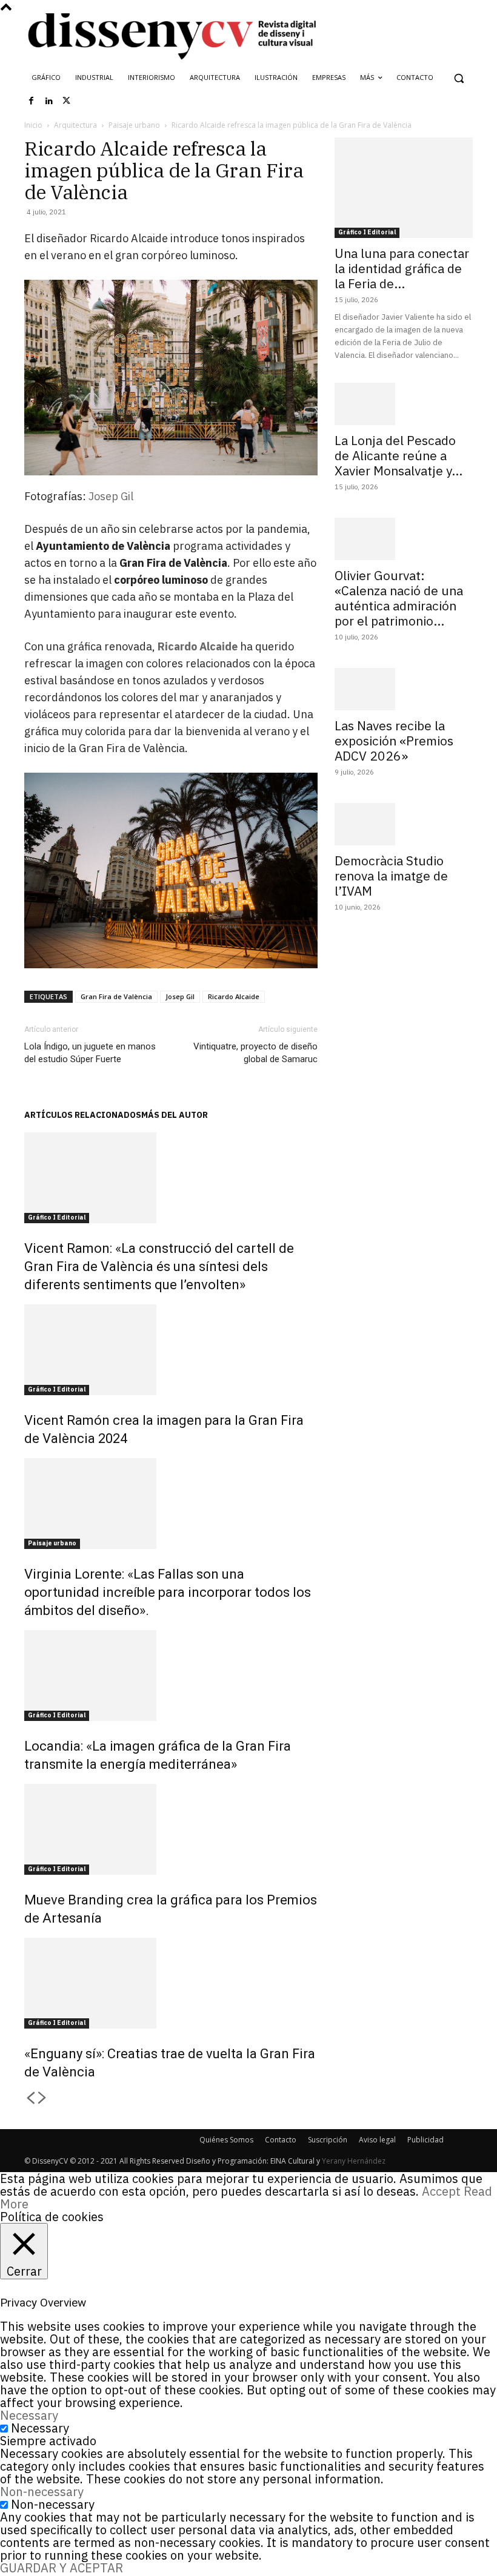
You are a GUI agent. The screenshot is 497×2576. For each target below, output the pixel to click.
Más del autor (175, 1115)
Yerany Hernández (354, 2161)
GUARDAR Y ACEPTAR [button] (62, 2568)
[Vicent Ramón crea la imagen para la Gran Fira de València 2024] (171, 1350)
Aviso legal (377, 2140)
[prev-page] (30, 2099)
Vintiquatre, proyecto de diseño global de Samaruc (255, 1053)
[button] (459, 78)
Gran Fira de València (116, 996)
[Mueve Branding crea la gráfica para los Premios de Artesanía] (171, 1829)
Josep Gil (111, 496)
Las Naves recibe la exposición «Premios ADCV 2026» (394, 741)
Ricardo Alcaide (198, 646)
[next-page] (42, 2099)
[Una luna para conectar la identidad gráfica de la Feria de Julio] (404, 187)
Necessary (40, 2428)
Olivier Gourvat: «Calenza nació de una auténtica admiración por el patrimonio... (399, 598)
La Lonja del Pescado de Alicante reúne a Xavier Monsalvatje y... (399, 455)
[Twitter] (67, 101)
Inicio (33, 125)
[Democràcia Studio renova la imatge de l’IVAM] (404, 824)
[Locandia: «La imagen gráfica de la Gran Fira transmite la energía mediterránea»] (171, 1676)
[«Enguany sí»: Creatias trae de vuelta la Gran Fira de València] (171, 1983)
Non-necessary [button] (42, 2492)
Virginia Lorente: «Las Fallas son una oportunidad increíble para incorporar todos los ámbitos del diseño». (168, 1592)
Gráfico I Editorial (57, 1217)
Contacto (281, 2140)
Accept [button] (441, 2191)
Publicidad (425, 2140)
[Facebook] (32, 101)
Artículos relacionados (83, 1115)
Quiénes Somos (226, 2140)
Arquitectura (75, 125)
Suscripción (328, 2140)
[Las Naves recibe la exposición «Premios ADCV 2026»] (404, 689)
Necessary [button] (29, 2415)
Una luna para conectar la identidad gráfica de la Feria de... (402, 268)
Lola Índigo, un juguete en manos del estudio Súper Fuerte (90, 1053)
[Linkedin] (49, 101)
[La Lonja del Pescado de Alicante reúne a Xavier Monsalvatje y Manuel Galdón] (404, 404)
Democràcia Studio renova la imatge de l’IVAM (391, 876)
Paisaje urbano (134, 125)
